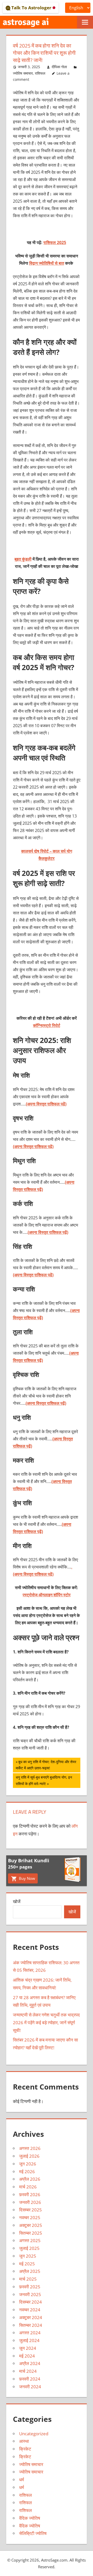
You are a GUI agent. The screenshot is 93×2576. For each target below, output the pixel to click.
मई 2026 (27, 2171)
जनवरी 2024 (30, 2387)
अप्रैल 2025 (30, 2271)
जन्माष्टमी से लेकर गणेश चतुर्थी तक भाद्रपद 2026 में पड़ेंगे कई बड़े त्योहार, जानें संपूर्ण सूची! (46, 2023)
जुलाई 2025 (29, 2248)
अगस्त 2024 (30, 2333)
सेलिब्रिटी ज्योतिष (33, 2533)
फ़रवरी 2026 (30, 2194)
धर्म (22, 2480)
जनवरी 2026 (30, 2202)
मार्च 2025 (28, 2279)
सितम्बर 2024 (31, 2325)
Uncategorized (34, 2434)
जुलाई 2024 (29, 2340)
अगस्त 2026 (30, 2148)
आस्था (24, 2441)
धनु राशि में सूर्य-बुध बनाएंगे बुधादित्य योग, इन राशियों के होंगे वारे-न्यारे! (44, 1780)
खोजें (17, 1901)
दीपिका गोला (59, 67)
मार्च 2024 (28, 2371)
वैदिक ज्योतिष (30, 2518)
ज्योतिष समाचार (23, 73)
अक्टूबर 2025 (31, 2225)
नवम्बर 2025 (30, 2217)
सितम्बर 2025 (31, 2233)
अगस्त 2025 (30, 2240)
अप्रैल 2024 (30, 2363)
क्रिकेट (25, 2449)
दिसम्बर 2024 (30, 2302)
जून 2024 (28, 2348)
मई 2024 (27, 2356)
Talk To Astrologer (31, 8)
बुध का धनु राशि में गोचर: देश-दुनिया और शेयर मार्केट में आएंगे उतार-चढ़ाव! (46, 1765)
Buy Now (26, 1878)
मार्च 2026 (28, 2187)
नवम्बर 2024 (30, 2310)
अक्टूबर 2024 (31, 2317)
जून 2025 (28, 2256)
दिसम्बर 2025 (30, 2210)
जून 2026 (28, 2164)
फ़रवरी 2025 (30, 2287)
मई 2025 (27, 2264)
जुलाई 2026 (29, 2156)
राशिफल (40, 73)
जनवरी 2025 (30, 2294)
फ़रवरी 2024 (30, 2379)
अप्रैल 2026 (30, 2179)
